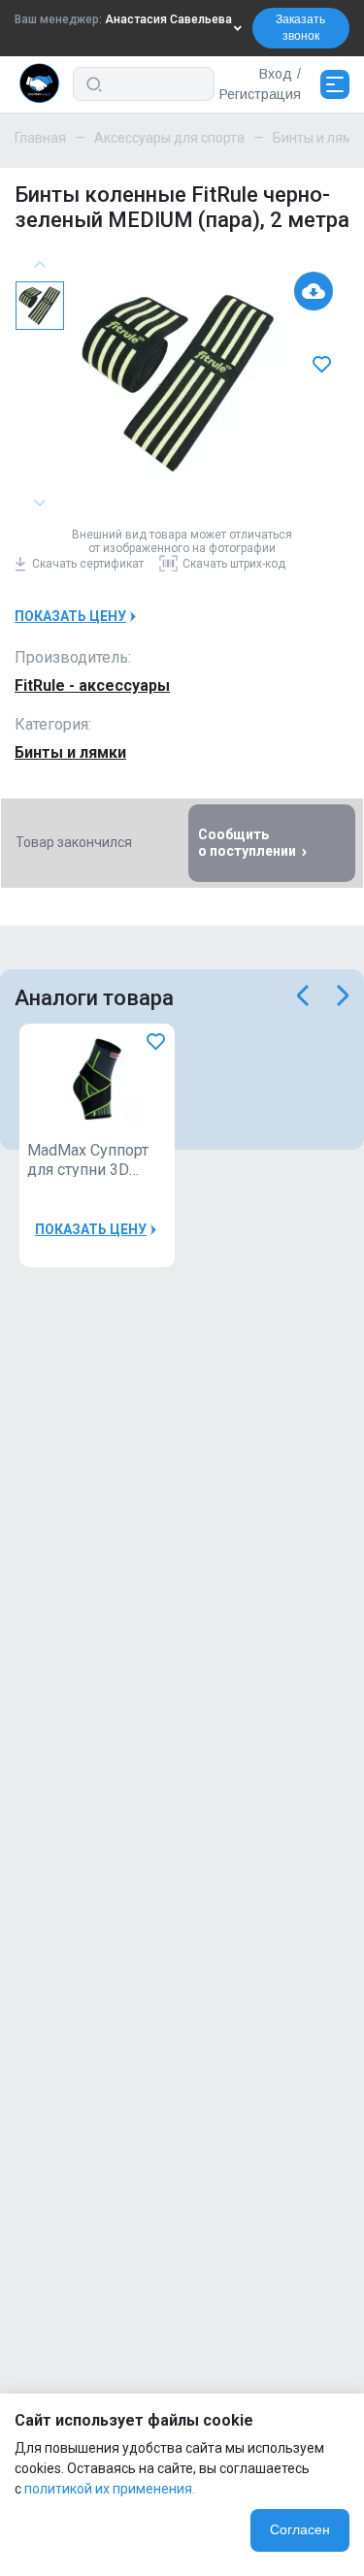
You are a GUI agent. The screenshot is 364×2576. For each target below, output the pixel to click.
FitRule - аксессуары (92, 685)
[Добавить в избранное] (324, 364)
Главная (40, 138)
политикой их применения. (110, 2489)
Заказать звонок (300, 28)
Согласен (300, 2529)
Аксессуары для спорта (169, 138)
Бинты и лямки (70, 752)
